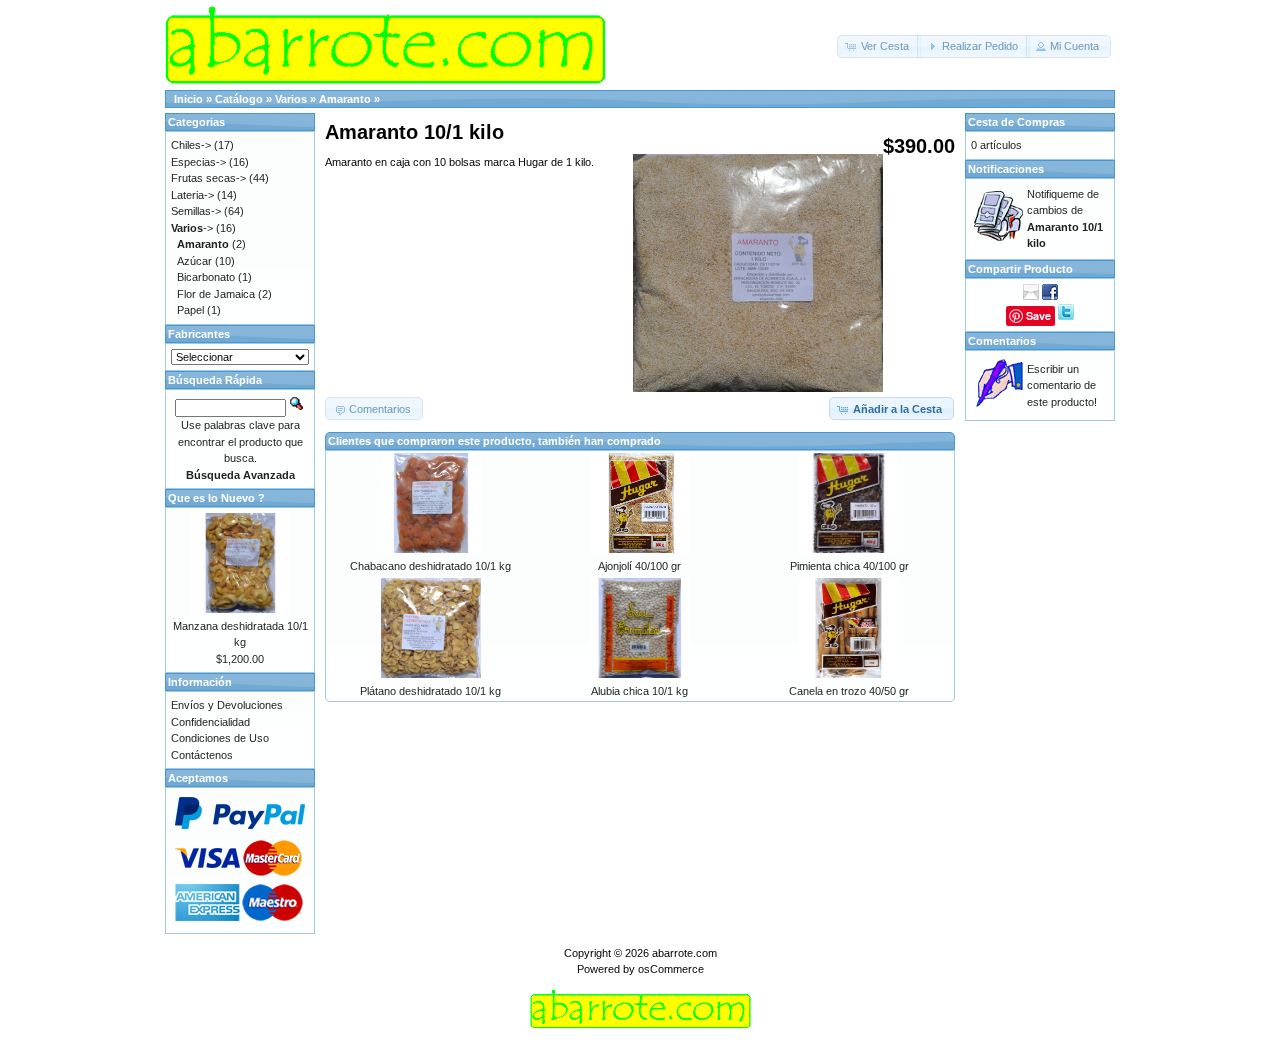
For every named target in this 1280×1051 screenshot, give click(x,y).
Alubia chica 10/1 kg (639, 691)
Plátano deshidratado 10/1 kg (430, 691)
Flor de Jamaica (216, 294)
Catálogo (239, 99)
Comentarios (1002, 341)
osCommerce (671, 969)
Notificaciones (1006, 169)
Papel (190, 310)
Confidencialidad (210, 722)
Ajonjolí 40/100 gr (639, 566)
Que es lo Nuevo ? (216, 498)
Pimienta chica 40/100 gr (849, 566)
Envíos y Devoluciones (227, 705)
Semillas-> (196, 211)
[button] (879, 46)
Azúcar (194, 261)
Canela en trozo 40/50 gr (849, 691)
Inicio (188, 99)
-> (192, 228)
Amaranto (345, 99)
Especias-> (198, 162)
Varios (291, 99)
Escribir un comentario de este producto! (1062, 385)
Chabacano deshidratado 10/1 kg (430, 566)
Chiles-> (191, 145)
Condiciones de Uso (220, 738)
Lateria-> (192, 195)
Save (1038, 315)
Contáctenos (202, 755)
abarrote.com (684, 953)
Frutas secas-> (208, 178)
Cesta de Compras (1016, 122)
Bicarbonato (206, 277)
